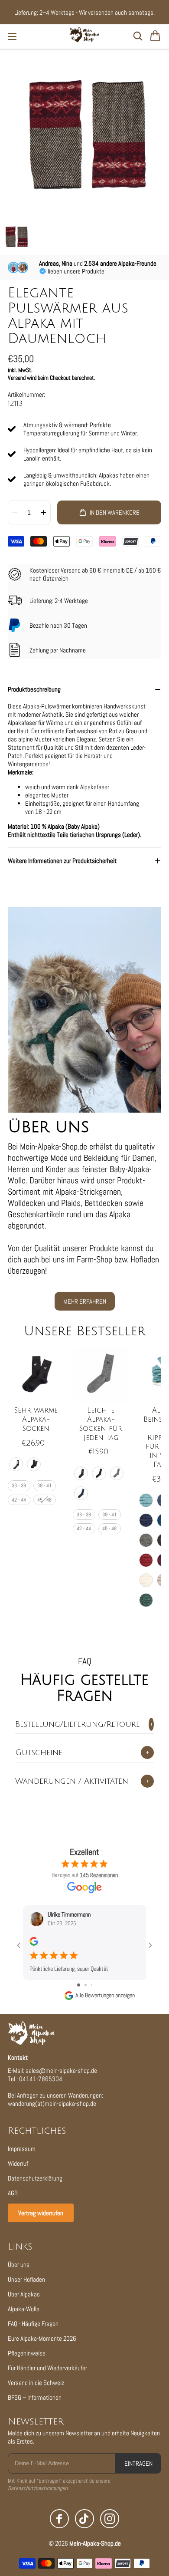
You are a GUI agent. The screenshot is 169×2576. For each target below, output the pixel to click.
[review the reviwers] (34, 1944)
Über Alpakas (24, 2294)
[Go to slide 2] (86, 1985)
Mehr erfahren (85, 1301)
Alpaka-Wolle (24, 2309)
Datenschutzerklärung (35, 2178)
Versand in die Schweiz (36, 2383)
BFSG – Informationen (35, 2397)
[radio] (16, 1464)
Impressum (22, 2149)
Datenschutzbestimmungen (38, 2488)
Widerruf (18, 2163)
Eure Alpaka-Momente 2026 (42, 2338)
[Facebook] (59, 2519)
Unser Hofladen (26, 2279)
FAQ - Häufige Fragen (33, 2324)
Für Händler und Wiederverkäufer (47, 2368)
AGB (13, 2193)
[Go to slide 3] (92, 1985)
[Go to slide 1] (79, 1985)
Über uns (19, 2265)
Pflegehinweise (27, 2353)
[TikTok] (84, 2519)
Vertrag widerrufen (41, 2213)
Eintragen (138, 2463)
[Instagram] (110, 2519)
